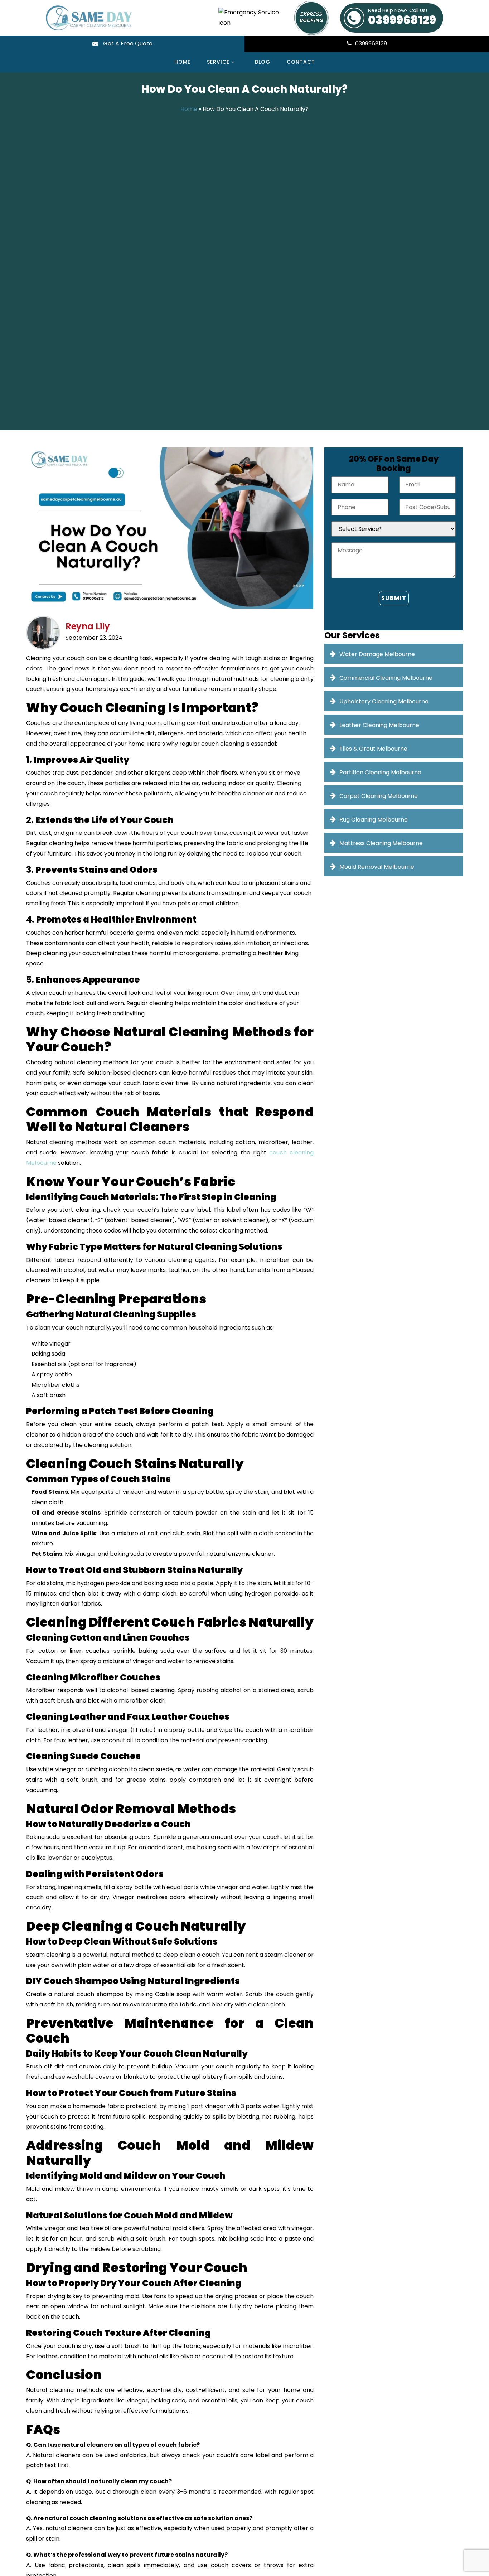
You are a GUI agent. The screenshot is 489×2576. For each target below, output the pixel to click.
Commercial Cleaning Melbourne (386, 678)
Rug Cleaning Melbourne (374, 820)
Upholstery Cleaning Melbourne (384, 701)
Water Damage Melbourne (377, 654)
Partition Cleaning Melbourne (380, 772)
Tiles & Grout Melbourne (373, 749)
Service (219, 62)
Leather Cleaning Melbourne (379, 725)
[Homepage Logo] (123, 18)
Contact (301, 62)
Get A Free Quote (127, 43)
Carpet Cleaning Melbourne (379, 796)
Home (182, 62)
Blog (263, 62)
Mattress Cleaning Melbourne (381, 843)
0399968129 (402, 18)
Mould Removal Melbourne (377, 867)
